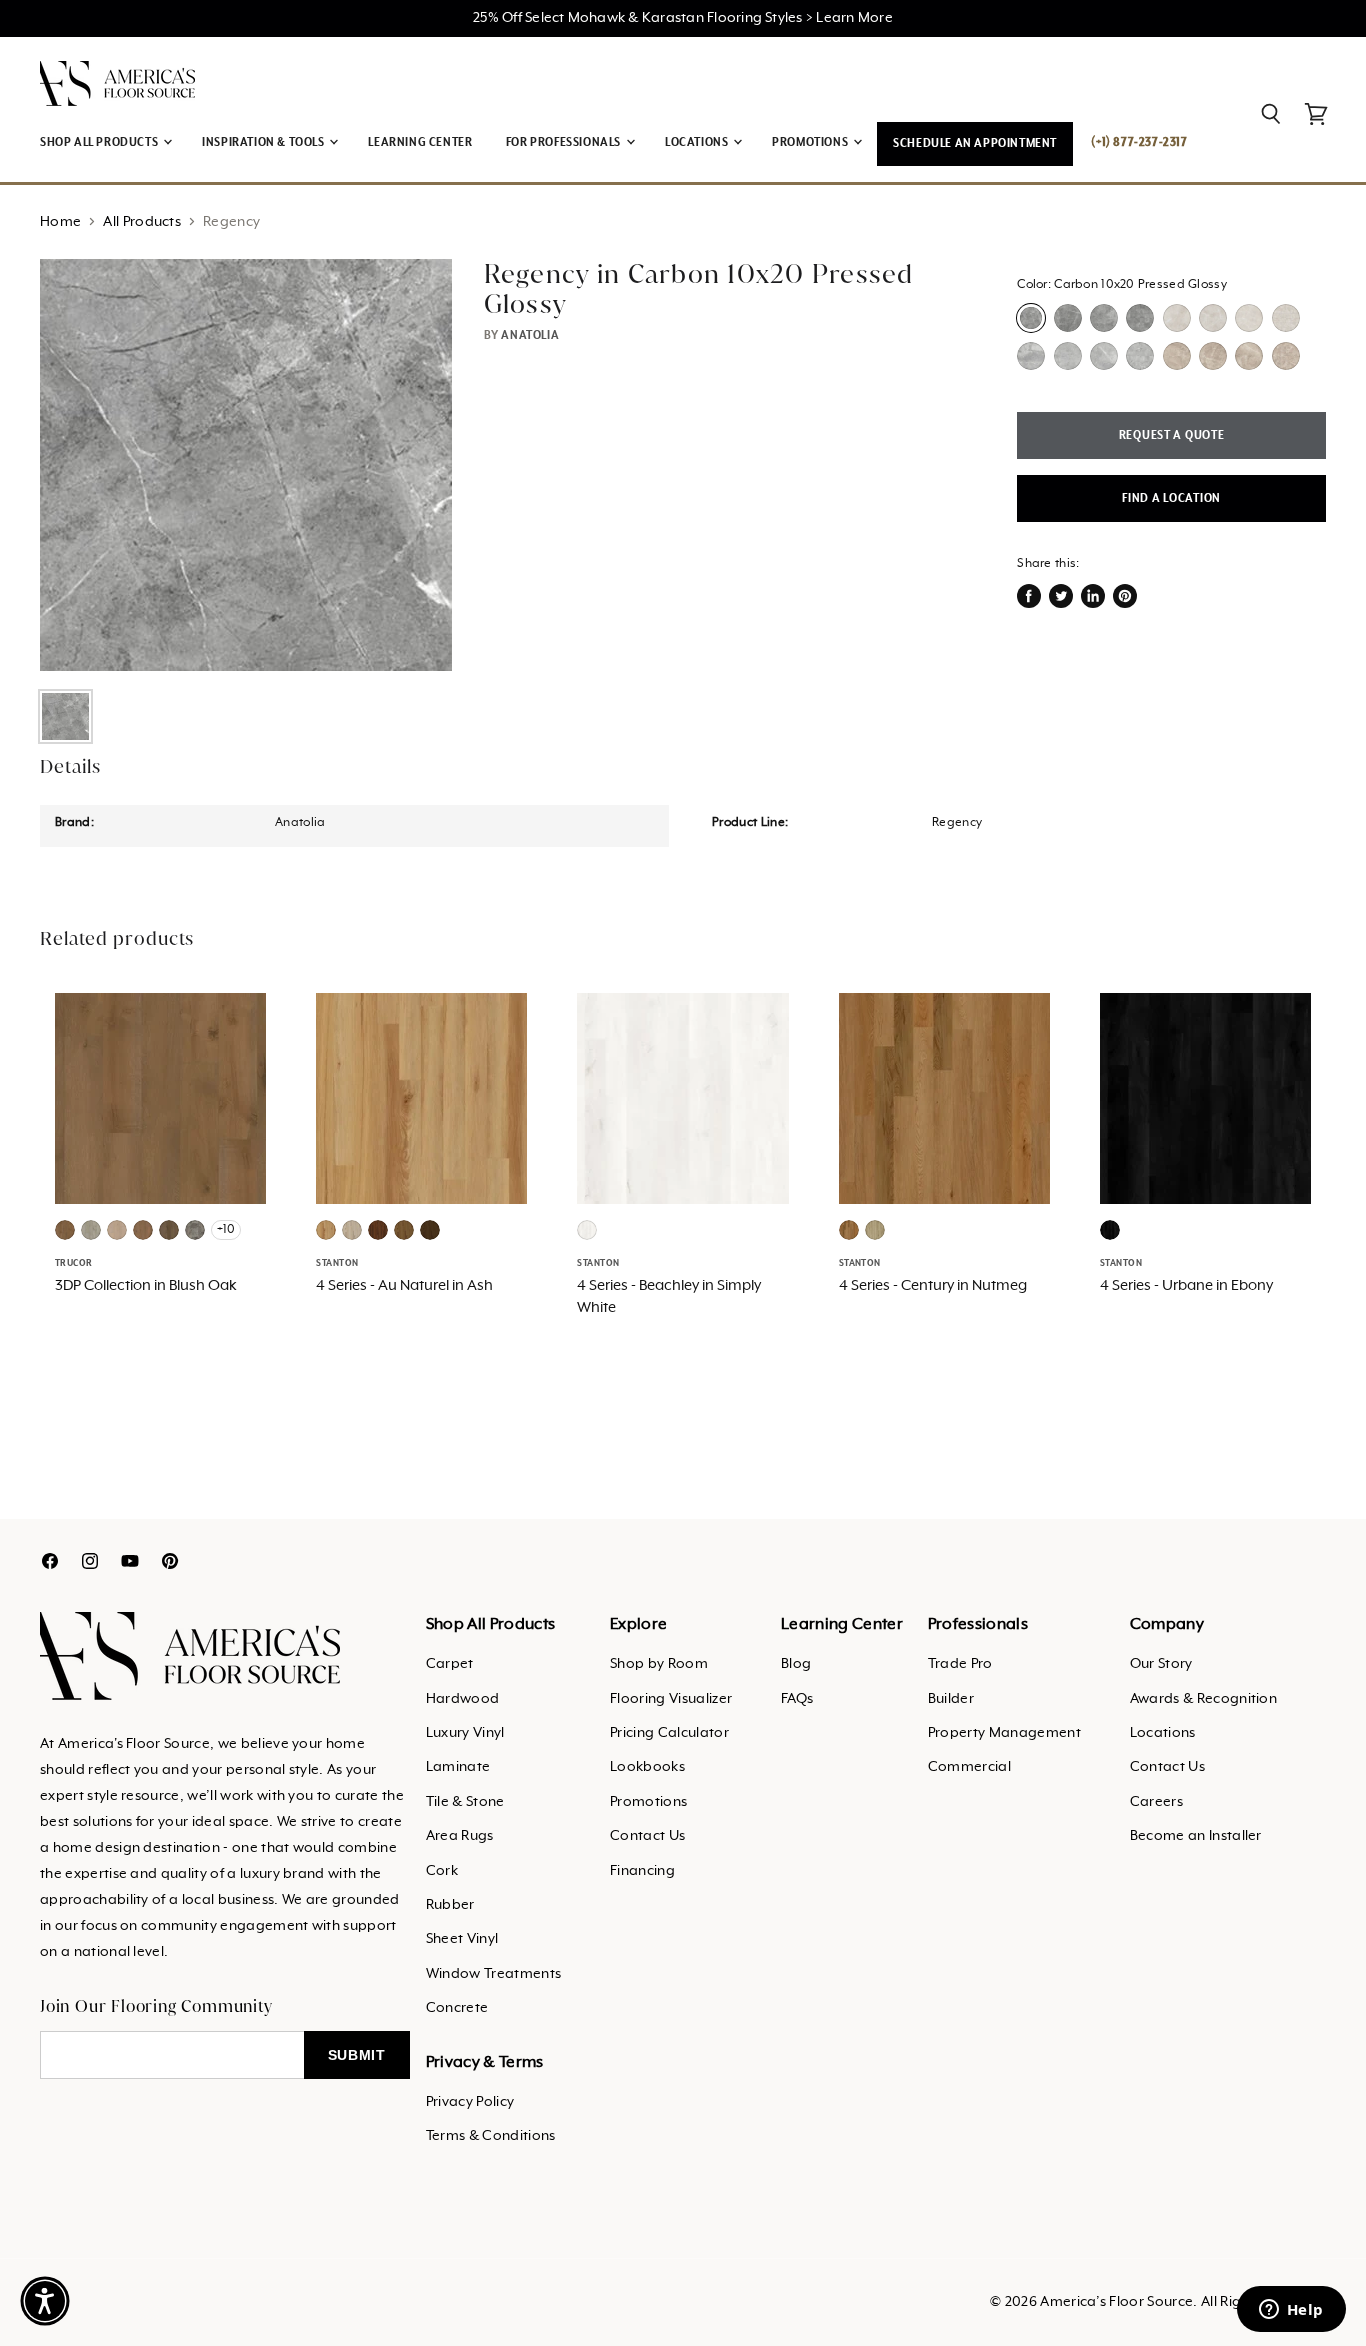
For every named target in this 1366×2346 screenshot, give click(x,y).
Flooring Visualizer (671, 1699)
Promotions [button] (811, 142)
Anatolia (530, 335)
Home (60, 222)
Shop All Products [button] (100, 142)
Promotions (648, 1802)
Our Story (1161, 1664)
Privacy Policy (470, 2102)
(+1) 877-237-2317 (1139, 142)
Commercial (969, 1767)
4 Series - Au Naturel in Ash (404, 1286)
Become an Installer (1196, 1836)
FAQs (797, 1699)
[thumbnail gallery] (65, 716)
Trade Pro (960, 1664)
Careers (1156, 1802)
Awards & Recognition (1203, 1699)
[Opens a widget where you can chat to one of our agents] (1291, 2311)
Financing (642, 1871)
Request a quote (1172, 435)
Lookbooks (647, 1767)
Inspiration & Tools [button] (264, 142)
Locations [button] (698, 142)
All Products (142, 222)
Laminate (458, 1767)
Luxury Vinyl (465, 1733)
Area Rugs (460, 1836)
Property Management (1004, 1733)
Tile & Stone (465, 1802)
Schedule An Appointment (975, 143)
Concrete (457, 2008)
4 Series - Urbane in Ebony (1186, 1286)
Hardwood (463, 1699)
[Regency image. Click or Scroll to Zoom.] (246, 465)
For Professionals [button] (565, 142)
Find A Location (1171, 498)
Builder (951, 1699)
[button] (45, 2301)
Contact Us (647, 1836)
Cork (442, 1871)
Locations (1163, 1733)
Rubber (450, 1905)
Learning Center (420, 142)
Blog (796, 1664)
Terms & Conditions (491, 2136)
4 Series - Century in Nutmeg (933, 1286)
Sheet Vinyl (462, 1939)
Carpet (450, 1664)
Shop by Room (659, 1664)
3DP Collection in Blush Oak (146, 1286)
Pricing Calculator (669, 1733)
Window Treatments (493, 1974)
